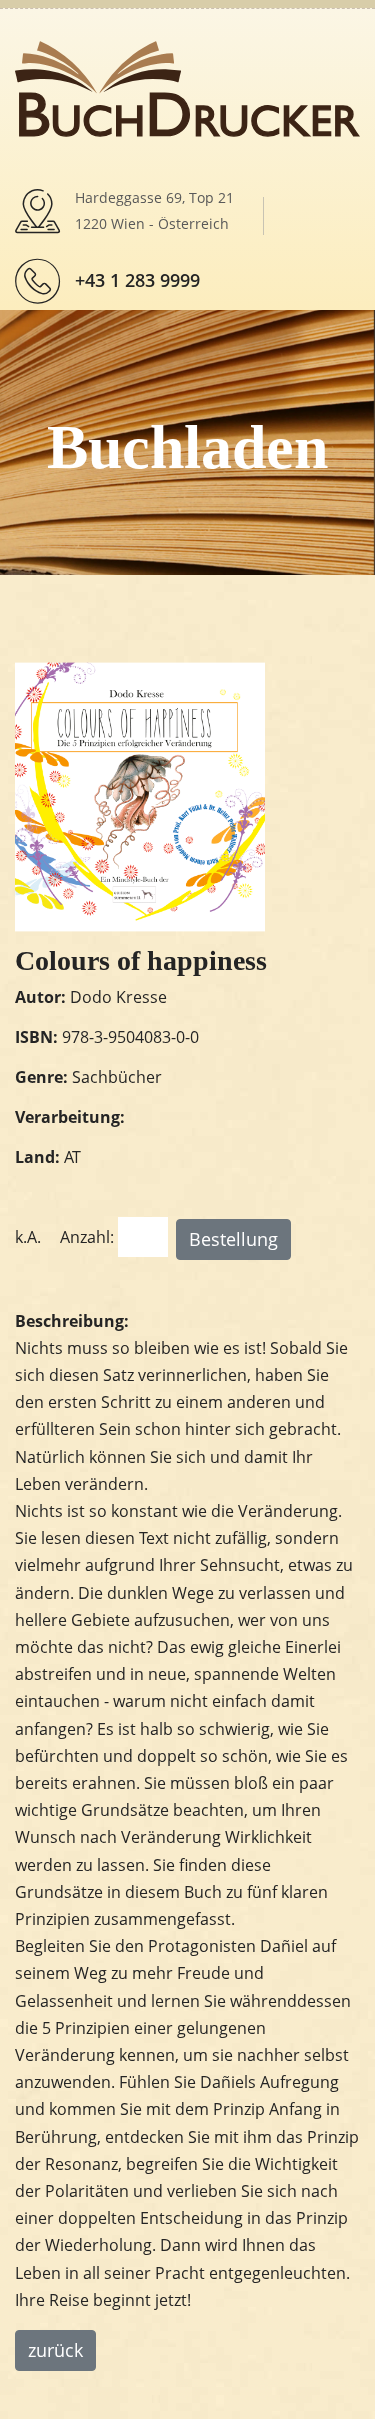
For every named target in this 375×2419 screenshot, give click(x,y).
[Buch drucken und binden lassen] (187, 87)
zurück (55, 2350)
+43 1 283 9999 (137, 280)
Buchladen (187, 447)
